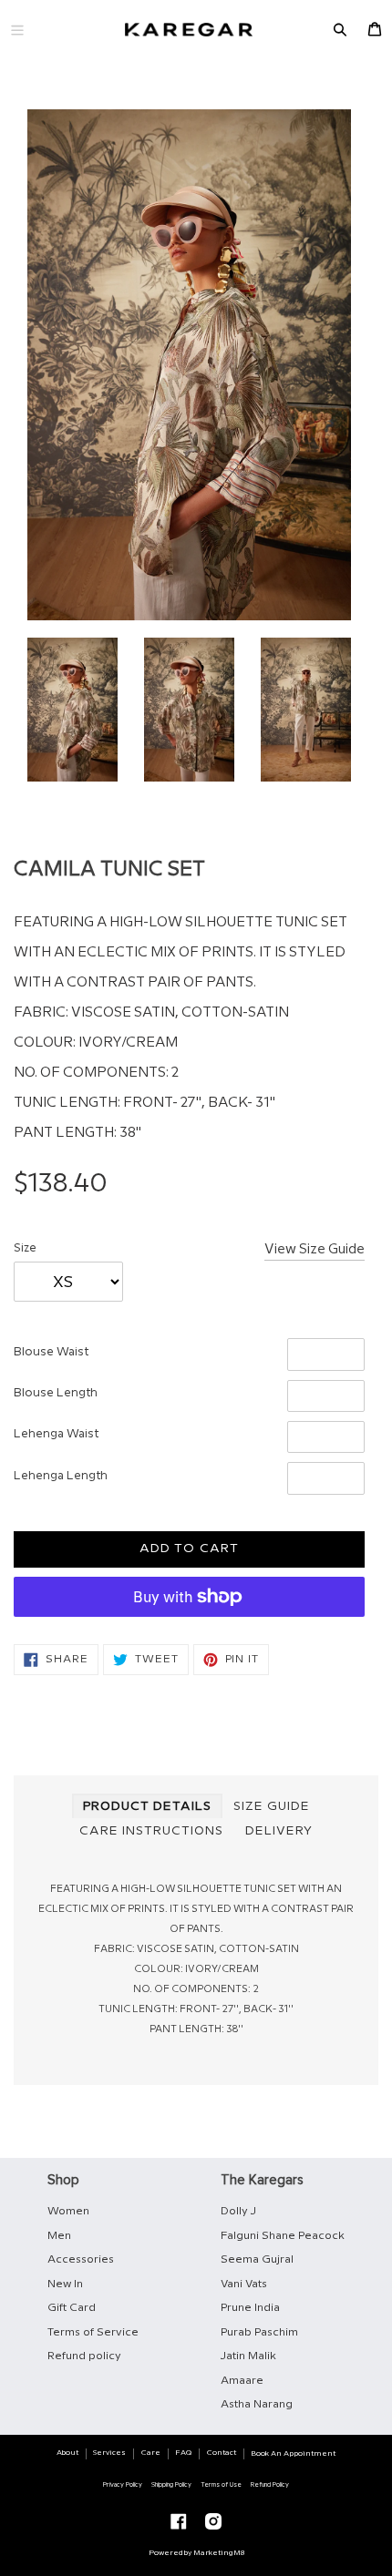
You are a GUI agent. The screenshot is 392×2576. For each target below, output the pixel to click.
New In (65, 2284)
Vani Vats (244, 2284)
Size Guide (272, 1806)
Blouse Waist (51, 1352)
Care (151, 2453)
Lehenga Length (61, 1476)
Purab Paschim (259, 2332)
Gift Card (72, 2308)
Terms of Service (93, 2332)
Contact (222, 2453)
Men (59, 2236)
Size (25, 1248)
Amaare (242, 2381)
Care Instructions (151, 1831)
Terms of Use (221, 2485)
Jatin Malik (248, 2356)
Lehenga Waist (56, 1434)
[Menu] (17, 30)
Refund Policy (270, 2485)
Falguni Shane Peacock (283, 2236)
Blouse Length (56, 1393)
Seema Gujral (257, 2259)
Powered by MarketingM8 (196, 2553)
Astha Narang (257, 2404)
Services (109, 2453)
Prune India (250, 2308)
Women (68, 2211)
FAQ (183, 2453)
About (67, 2453)
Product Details (147, 1806)
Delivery (279, 1831)
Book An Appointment (293, 2453)
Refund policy (84, 2356)
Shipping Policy (171, 2485)
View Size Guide (315, 1250)
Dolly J (238, 2211)
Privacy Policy (123, 2485)
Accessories (81, 2259)
